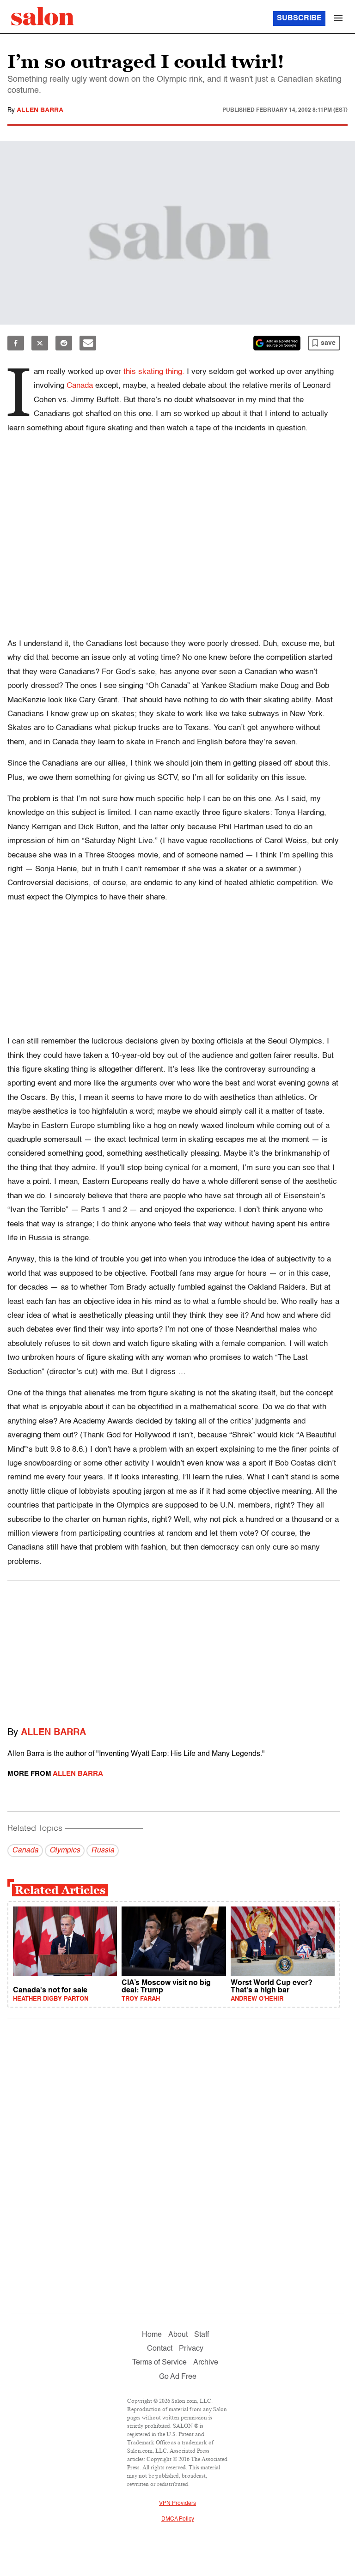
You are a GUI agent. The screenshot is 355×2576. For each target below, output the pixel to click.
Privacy (191, 2349)
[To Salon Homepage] (43, 16)
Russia (103, 1851)
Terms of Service (159, 2363)
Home (152, 2335)
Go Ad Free (178, 2377)
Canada (81, 386)
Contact (160, 2349)
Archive (206, 2363)
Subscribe (299, 18)
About (178, 2335)
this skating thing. (154, 372)
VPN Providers (177, 2504)
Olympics (65, 1851)
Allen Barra (40, 110)
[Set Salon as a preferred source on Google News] (277, 343)
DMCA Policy (178, 2519)
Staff (202, 2335)
